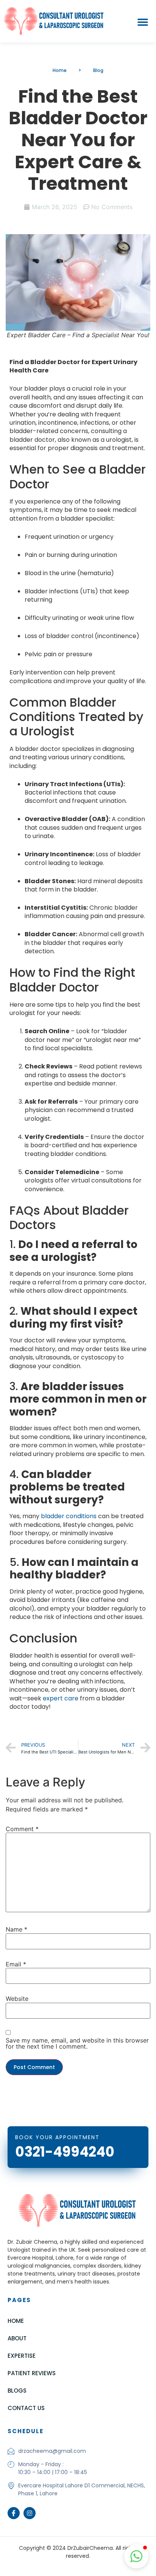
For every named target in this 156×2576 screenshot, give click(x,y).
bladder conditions (69, 1516)
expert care (61, 1698)
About (17, 2338)
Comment (22, 1829)
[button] (143, 22)
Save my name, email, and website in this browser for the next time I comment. (77, 2043)
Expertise (22, 2356)
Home (16, 2321)
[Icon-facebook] (14, 2513)
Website (17, 1999)
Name (16, 1929)
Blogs (17, 2391)
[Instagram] (30, 2513)
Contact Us (26, 2408)
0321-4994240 (65, 2152)
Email (16, 1964)
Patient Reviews (32, 2373)
